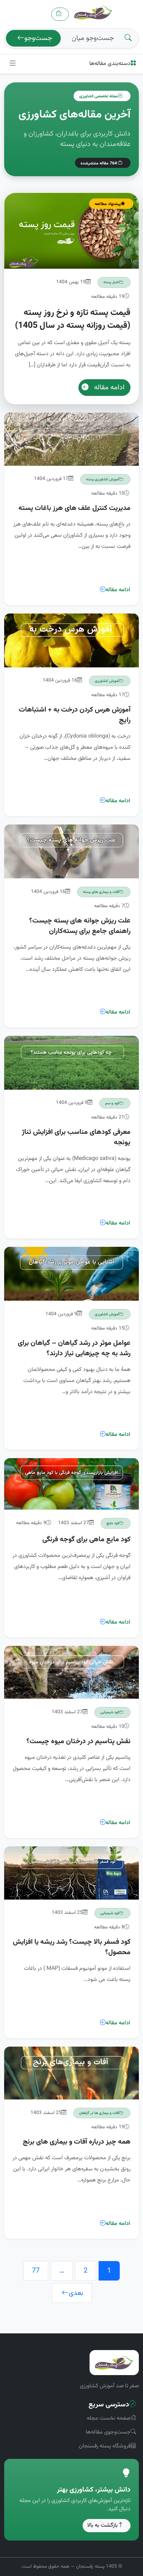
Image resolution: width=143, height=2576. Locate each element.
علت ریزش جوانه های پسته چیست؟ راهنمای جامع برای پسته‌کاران (80, 926)
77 (36, 2271)
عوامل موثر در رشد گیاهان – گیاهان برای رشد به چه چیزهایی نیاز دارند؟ (74, 1348)
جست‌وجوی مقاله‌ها (108, 2432)
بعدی (76, 2293)
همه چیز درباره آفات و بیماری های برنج (77, 2142)
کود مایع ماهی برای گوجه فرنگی (86, 1539)
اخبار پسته (111, 282)
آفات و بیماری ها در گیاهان (99, 2113)
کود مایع (113, 1523)
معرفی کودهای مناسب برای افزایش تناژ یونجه (76, 1137)
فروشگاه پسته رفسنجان (105, 2446)
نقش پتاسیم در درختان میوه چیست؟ (78, 1741)
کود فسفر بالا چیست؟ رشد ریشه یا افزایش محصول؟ (72, 1947)
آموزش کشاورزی (107, 681)
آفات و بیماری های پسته (101, 892)
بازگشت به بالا (102, 2525)
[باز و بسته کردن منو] (13, 64)
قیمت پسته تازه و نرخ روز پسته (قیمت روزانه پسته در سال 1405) (73, 319)
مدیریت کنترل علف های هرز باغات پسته (74, 508)
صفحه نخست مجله (109, 2418)
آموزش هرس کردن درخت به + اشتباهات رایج (75, 715)
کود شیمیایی (110, 1712)
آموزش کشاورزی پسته (103, 479)
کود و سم (112, 1103)
